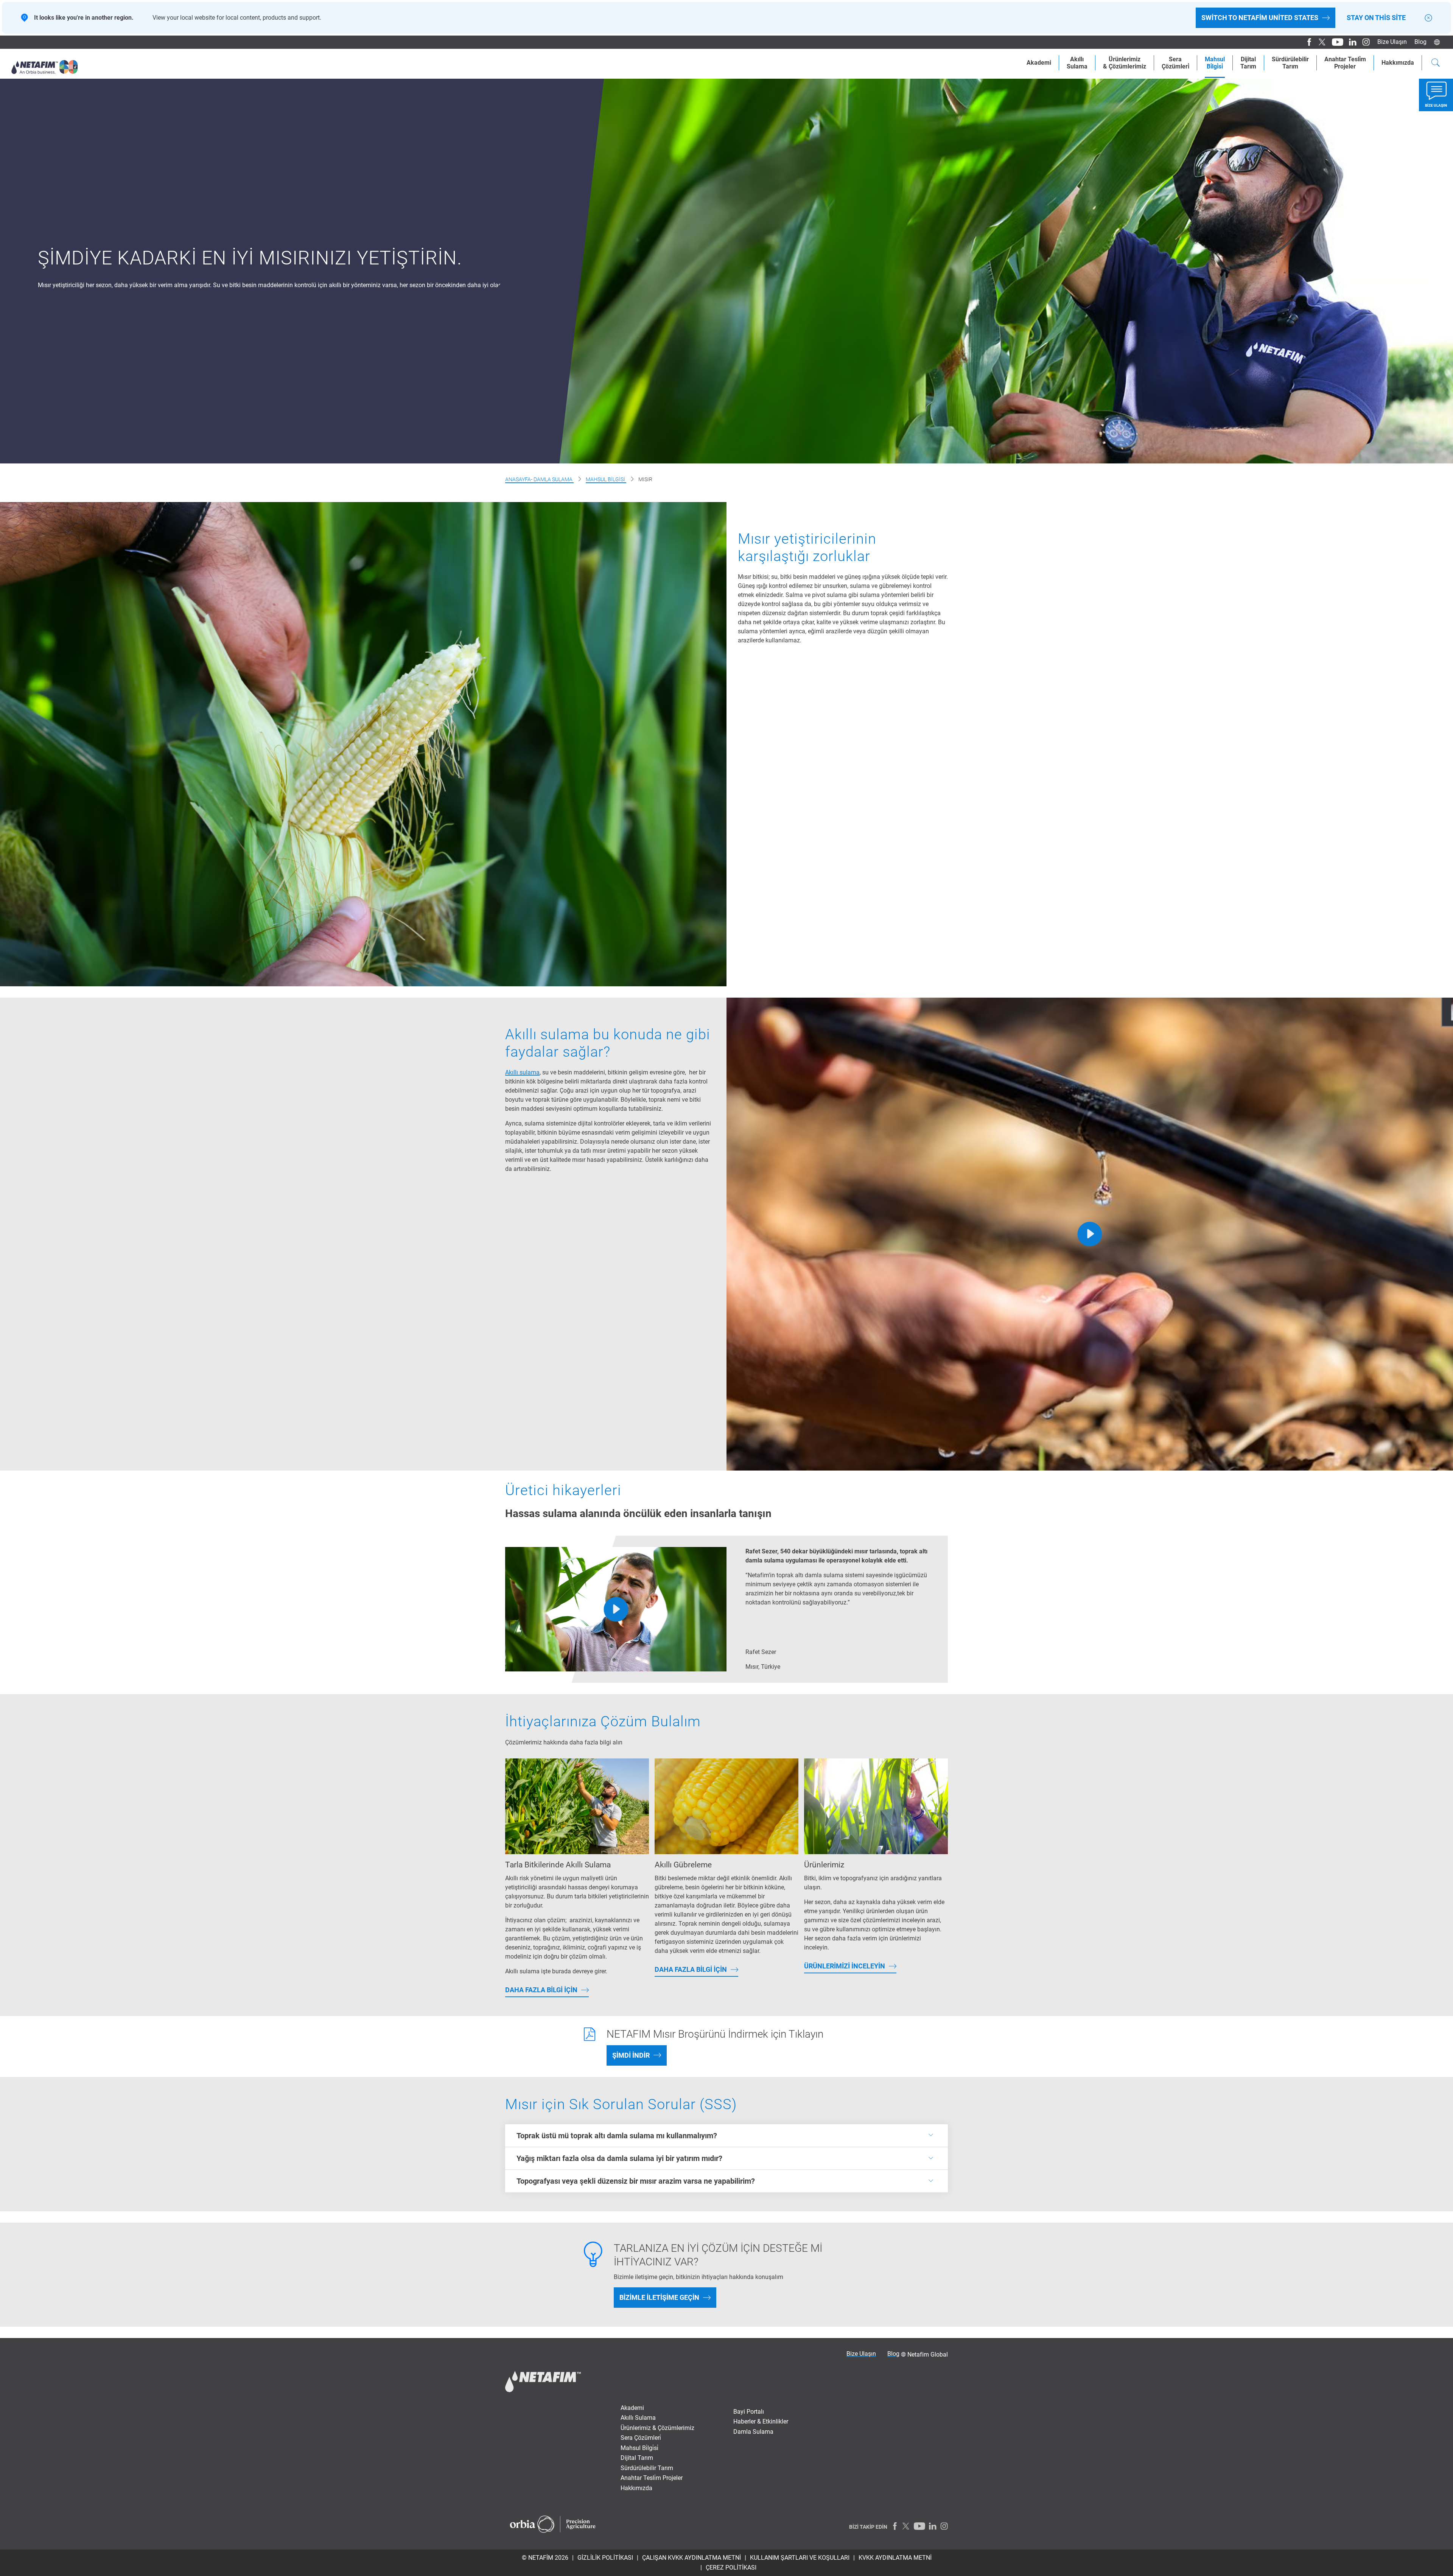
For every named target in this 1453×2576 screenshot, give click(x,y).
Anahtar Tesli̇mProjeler (1345, 63)
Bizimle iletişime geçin (659, 2297)
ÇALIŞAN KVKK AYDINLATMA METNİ (691, 2558)
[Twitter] (1320, 42)
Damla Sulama (753, 2432)
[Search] (1436, 64)
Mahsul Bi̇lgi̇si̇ (639, 2448)
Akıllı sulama (522, 1072)
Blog (1420, 42)
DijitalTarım (1248, 63)
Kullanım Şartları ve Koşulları (800, 2558)
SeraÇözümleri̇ (1175, 63)
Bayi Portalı (749, 2412)
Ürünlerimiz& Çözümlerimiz (1125, 63)
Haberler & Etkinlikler (761, 2421)
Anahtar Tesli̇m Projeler (652, 2478)
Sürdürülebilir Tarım (647, 2468)
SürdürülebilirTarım (1290, 63)
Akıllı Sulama (638, 2418)
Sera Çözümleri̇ (641, 2438)
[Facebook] (1306, 42)
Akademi (1039, 63)
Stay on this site (1376, 18)
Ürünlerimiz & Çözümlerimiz (657, 2428)
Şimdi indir (631, 2055)
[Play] (1090, 1234)
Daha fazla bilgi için (541, 1990)
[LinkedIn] (1350, 42)
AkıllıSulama (1077, 63)
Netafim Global (928, 2354)
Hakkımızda (1398, 63)
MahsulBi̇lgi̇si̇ (1215, 63)
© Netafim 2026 (545, 2558)
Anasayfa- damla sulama (539, 479)
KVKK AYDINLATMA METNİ (895, 2558)
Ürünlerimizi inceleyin (845, 1966)
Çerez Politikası (731, 2567)
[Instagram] (1363, 42)
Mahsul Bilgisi (606, 479)
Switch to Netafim (1260, 18)
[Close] (1428, 18)
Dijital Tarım (637, 2458)
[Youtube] (1335, 42)
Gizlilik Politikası (605, 2558)
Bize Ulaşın (1392, 42)
